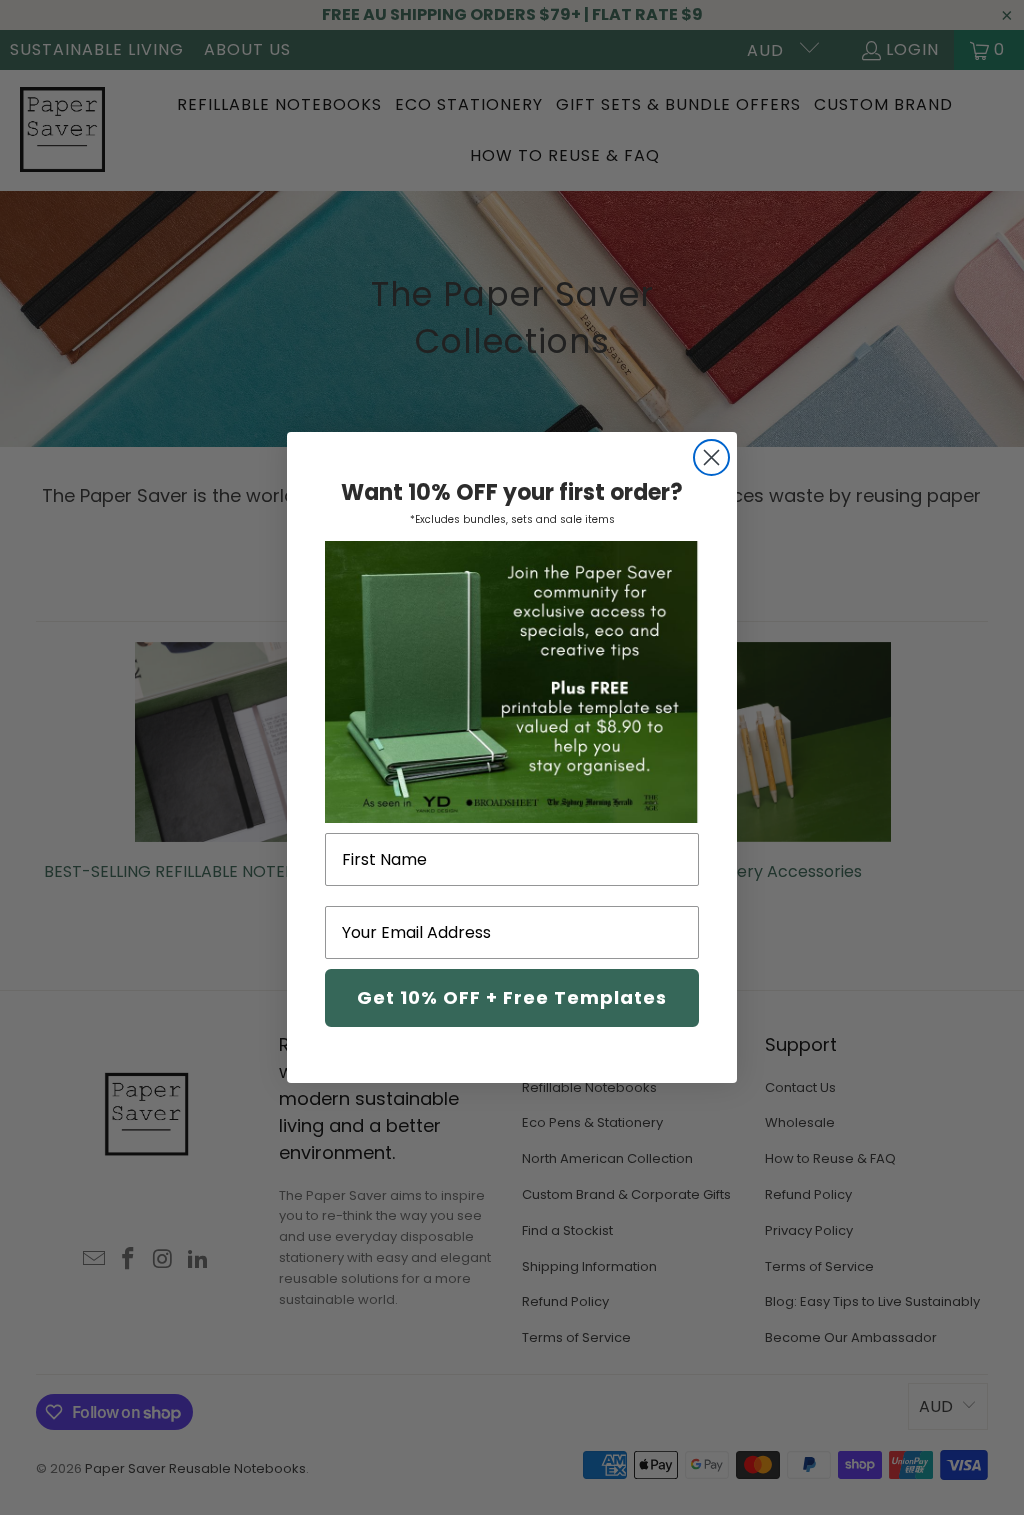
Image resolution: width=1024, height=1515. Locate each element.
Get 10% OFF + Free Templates (512, 997)
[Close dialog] (711, 457)
